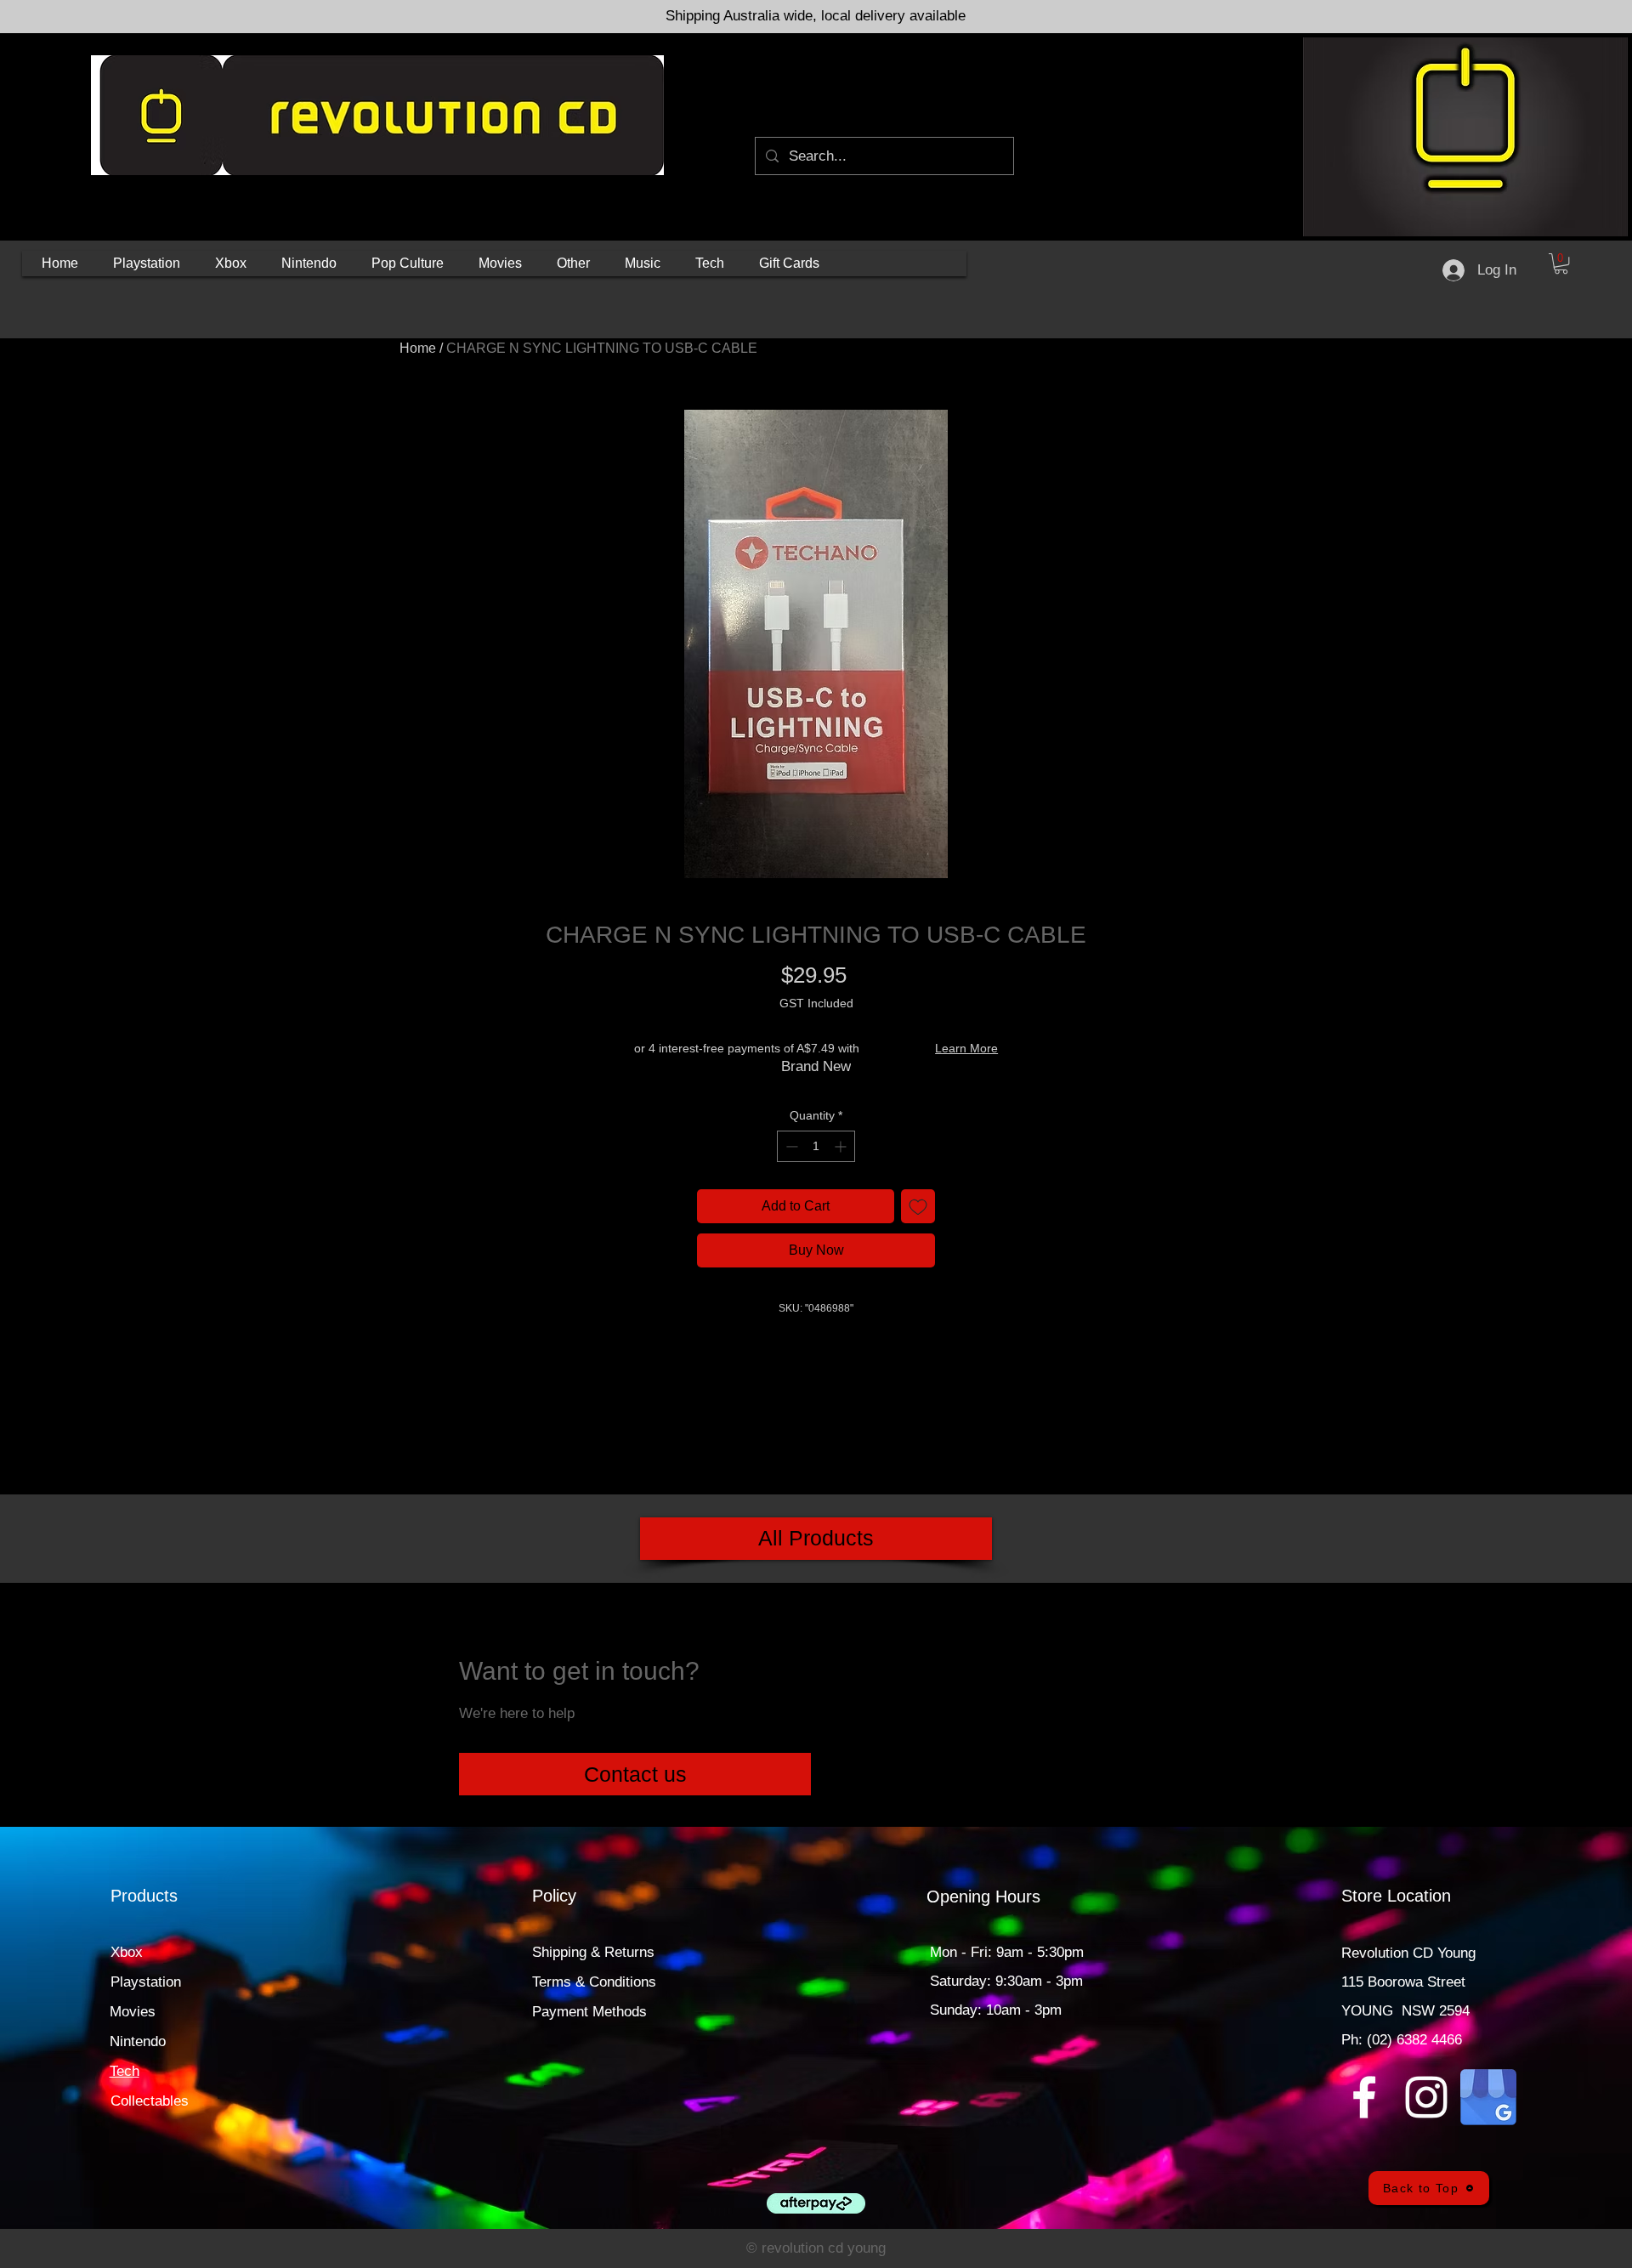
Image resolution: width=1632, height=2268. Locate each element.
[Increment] (842, 1146)
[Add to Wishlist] (918, 1206)
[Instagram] (1426, 2097)
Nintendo (138, 2041)
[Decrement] (790, 1146)
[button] (147, 264)
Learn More (966, 1048)
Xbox (127, 1952)
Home (418, 348)
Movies (133, 2012)
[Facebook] (1364, 2097)
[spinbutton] (816, 1146)
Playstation (146, 1982)
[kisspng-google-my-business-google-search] (1488, 2097)
